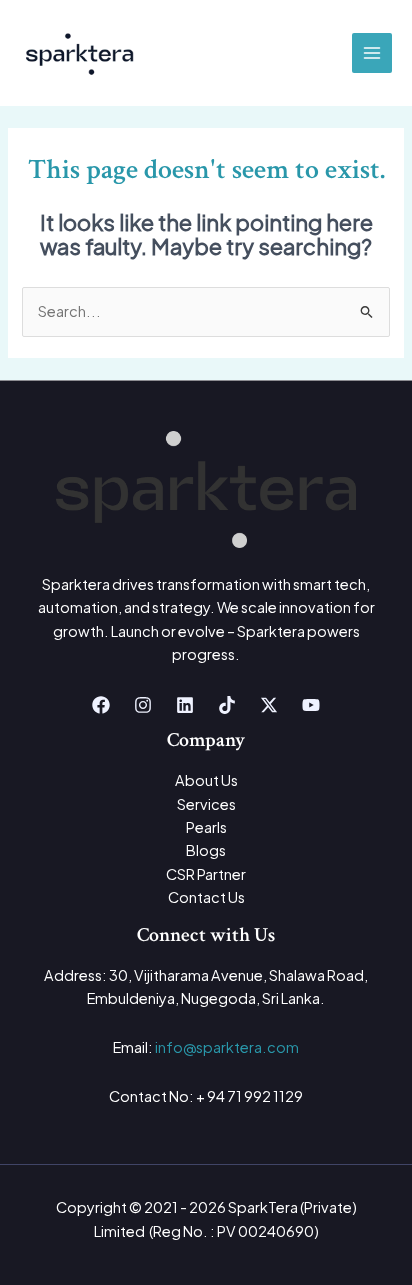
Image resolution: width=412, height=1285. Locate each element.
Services (206, 804)
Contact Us (206, 897)
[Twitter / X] (269, 705)
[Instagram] (143, 705)
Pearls (206, 827)
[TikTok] (227, 705)
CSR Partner (206, 874)
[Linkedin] (185, 705)
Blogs (206, 850)
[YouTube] (311, 705)
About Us (206, 780)
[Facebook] (101, 705)
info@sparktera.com (227, 1047)
